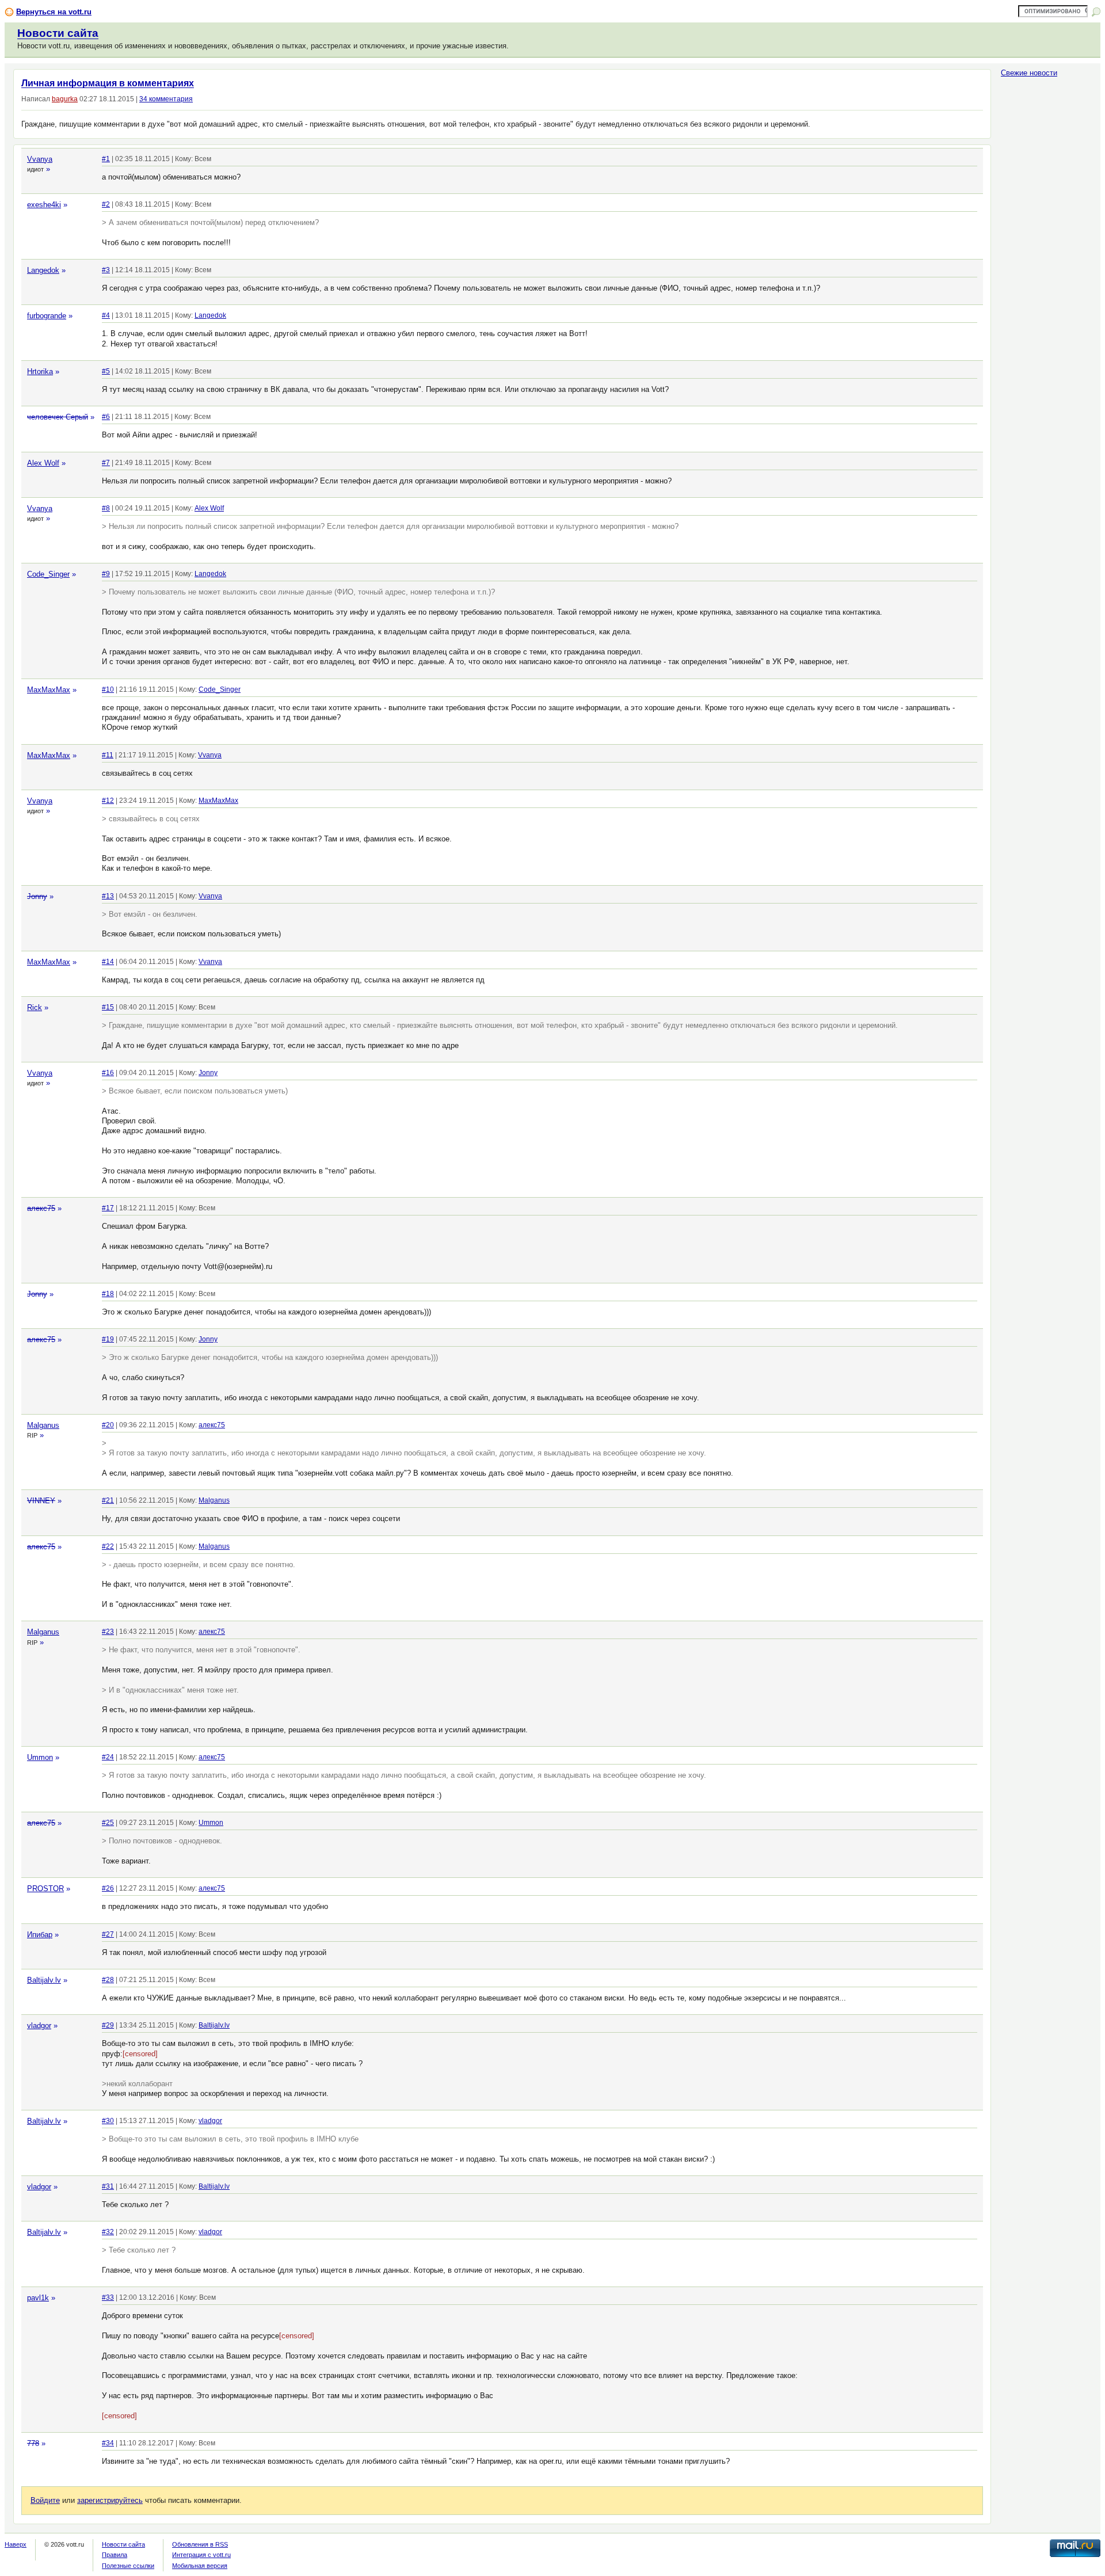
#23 (108, 1632)
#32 (108, 2232)
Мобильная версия (200, 2566)
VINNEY (41, 1501)
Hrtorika (40, 371)
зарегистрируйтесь (110, 2500)
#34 (108, 2443)
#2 (106, 204)
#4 (106, 315)
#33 (108, 2297)
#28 (108, 1980)
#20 (108, 1425)
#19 (108, 1339)
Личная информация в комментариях (108, 83)
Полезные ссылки (128, 2566)
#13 (108, 896)
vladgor (39, 2026)
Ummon (40, 1757)
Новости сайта (58, 33)
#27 (108, 1934)
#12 (108, 801)
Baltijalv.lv (44, 1980)
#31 (108, 2186)
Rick (35, 1007)
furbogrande (47, 316)
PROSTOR (45, 1889)
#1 (106, 159)
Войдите (45, 2500)
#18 (108, 1294)
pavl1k (38, 2298)
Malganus (43, 1425)
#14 (108, 962)
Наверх (16, 2544)
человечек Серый (58, 417)
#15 (108, 1007)
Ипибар (40, 1935)
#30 (108, 2121)
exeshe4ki (44, 205)
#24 (108, 1757)
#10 (108, 689)
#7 (106, 463)
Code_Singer (48, 574)
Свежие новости (1029, 73)
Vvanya (40, 159)
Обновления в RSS (200, 2544)
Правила (115, 2555)
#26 (108, 1888)
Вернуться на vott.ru (54, 12)
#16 (108, 1073)
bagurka (65, 99)
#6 (106, 417)
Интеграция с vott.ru (201, 2555)
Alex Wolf (43, 463)
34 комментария (166, 99)
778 (33, 2443)
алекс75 (41, 1208)
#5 (106, 371)
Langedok (43, 270)
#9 (106, 574)
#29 (108, 2025)
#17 (108, 1208)
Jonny (37, 896)
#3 (106, 270)
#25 (108, 1823)
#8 (106, 508)
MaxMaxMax (49, 690)
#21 (108, 1500)
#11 (108, 755)
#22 (108, 1546)
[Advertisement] (1047, 262)
